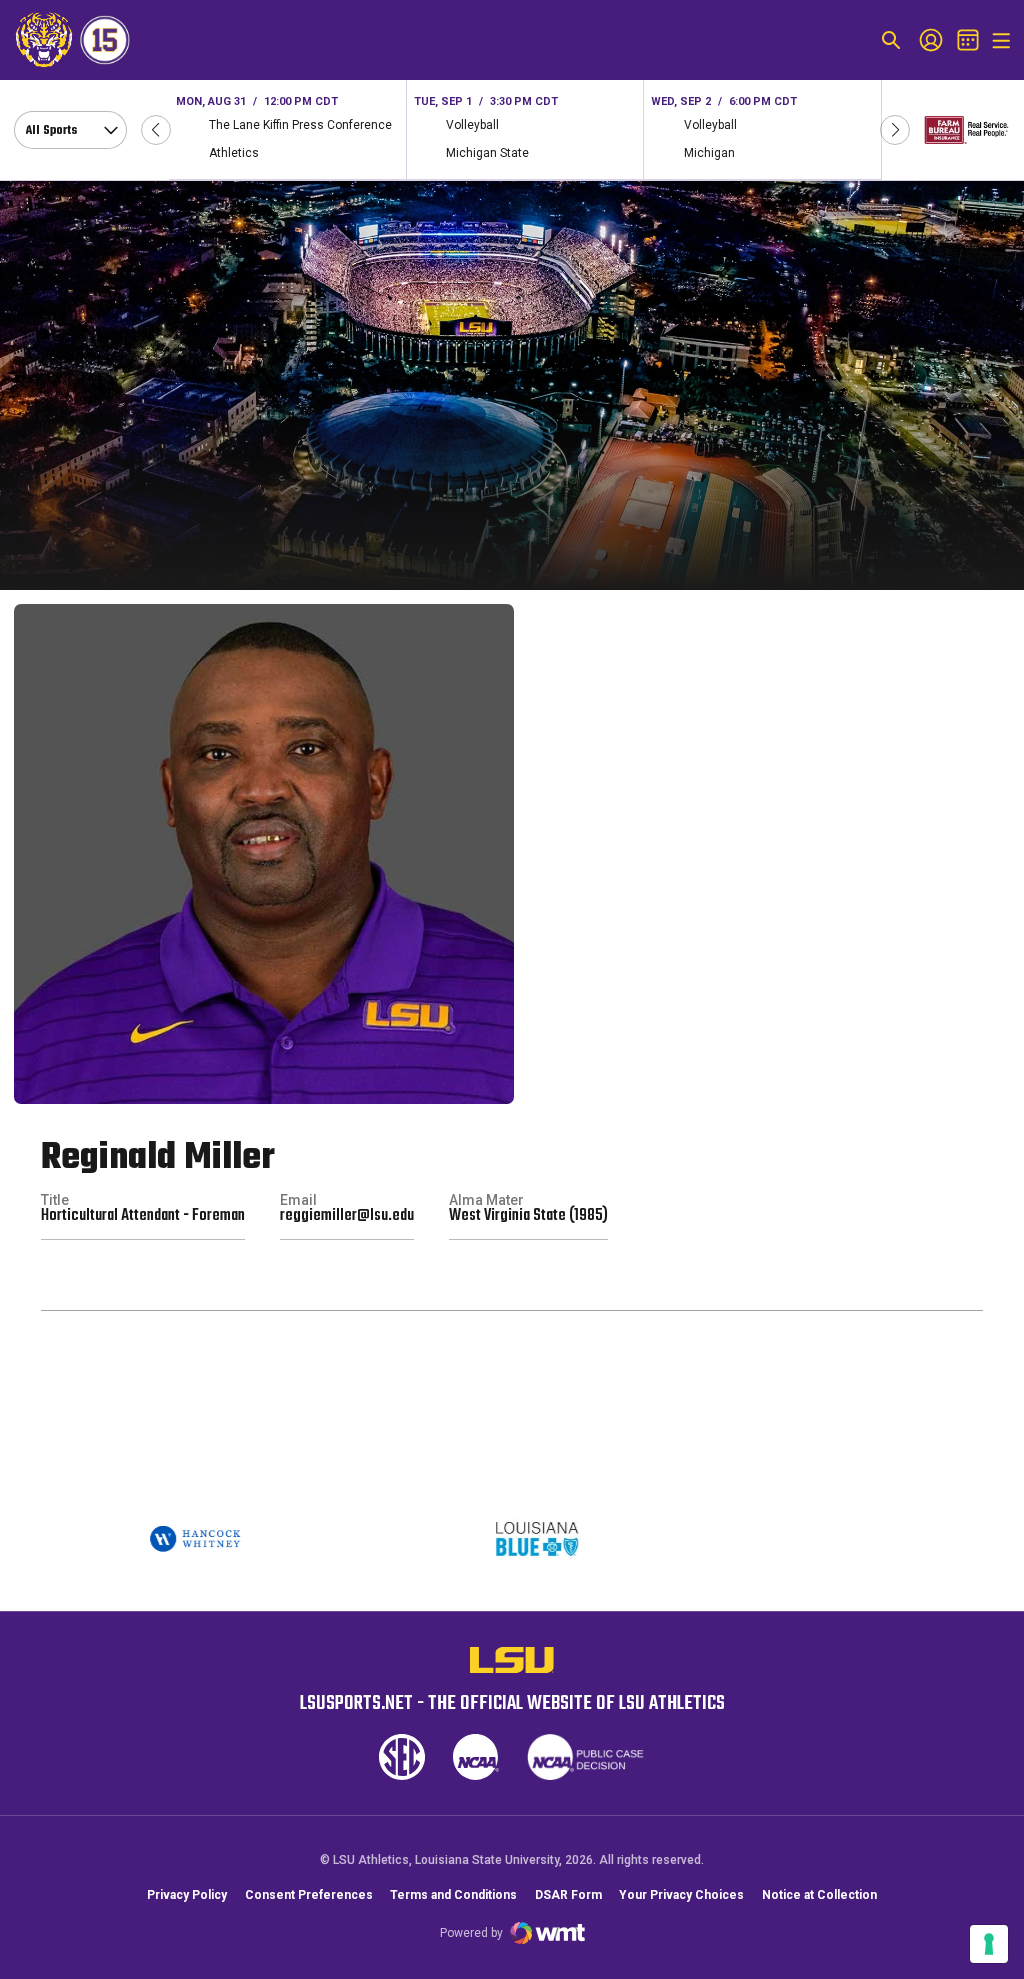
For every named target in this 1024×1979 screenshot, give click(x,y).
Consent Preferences (309, 1895)
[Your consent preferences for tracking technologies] (989, 1944)
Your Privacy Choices (681, 1895)
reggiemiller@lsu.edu (347, 1216)
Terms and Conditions (453, 1895)
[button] (156, 130)
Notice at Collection (819, 1895)
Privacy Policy (187, 1895)
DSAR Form (568, 1895)
